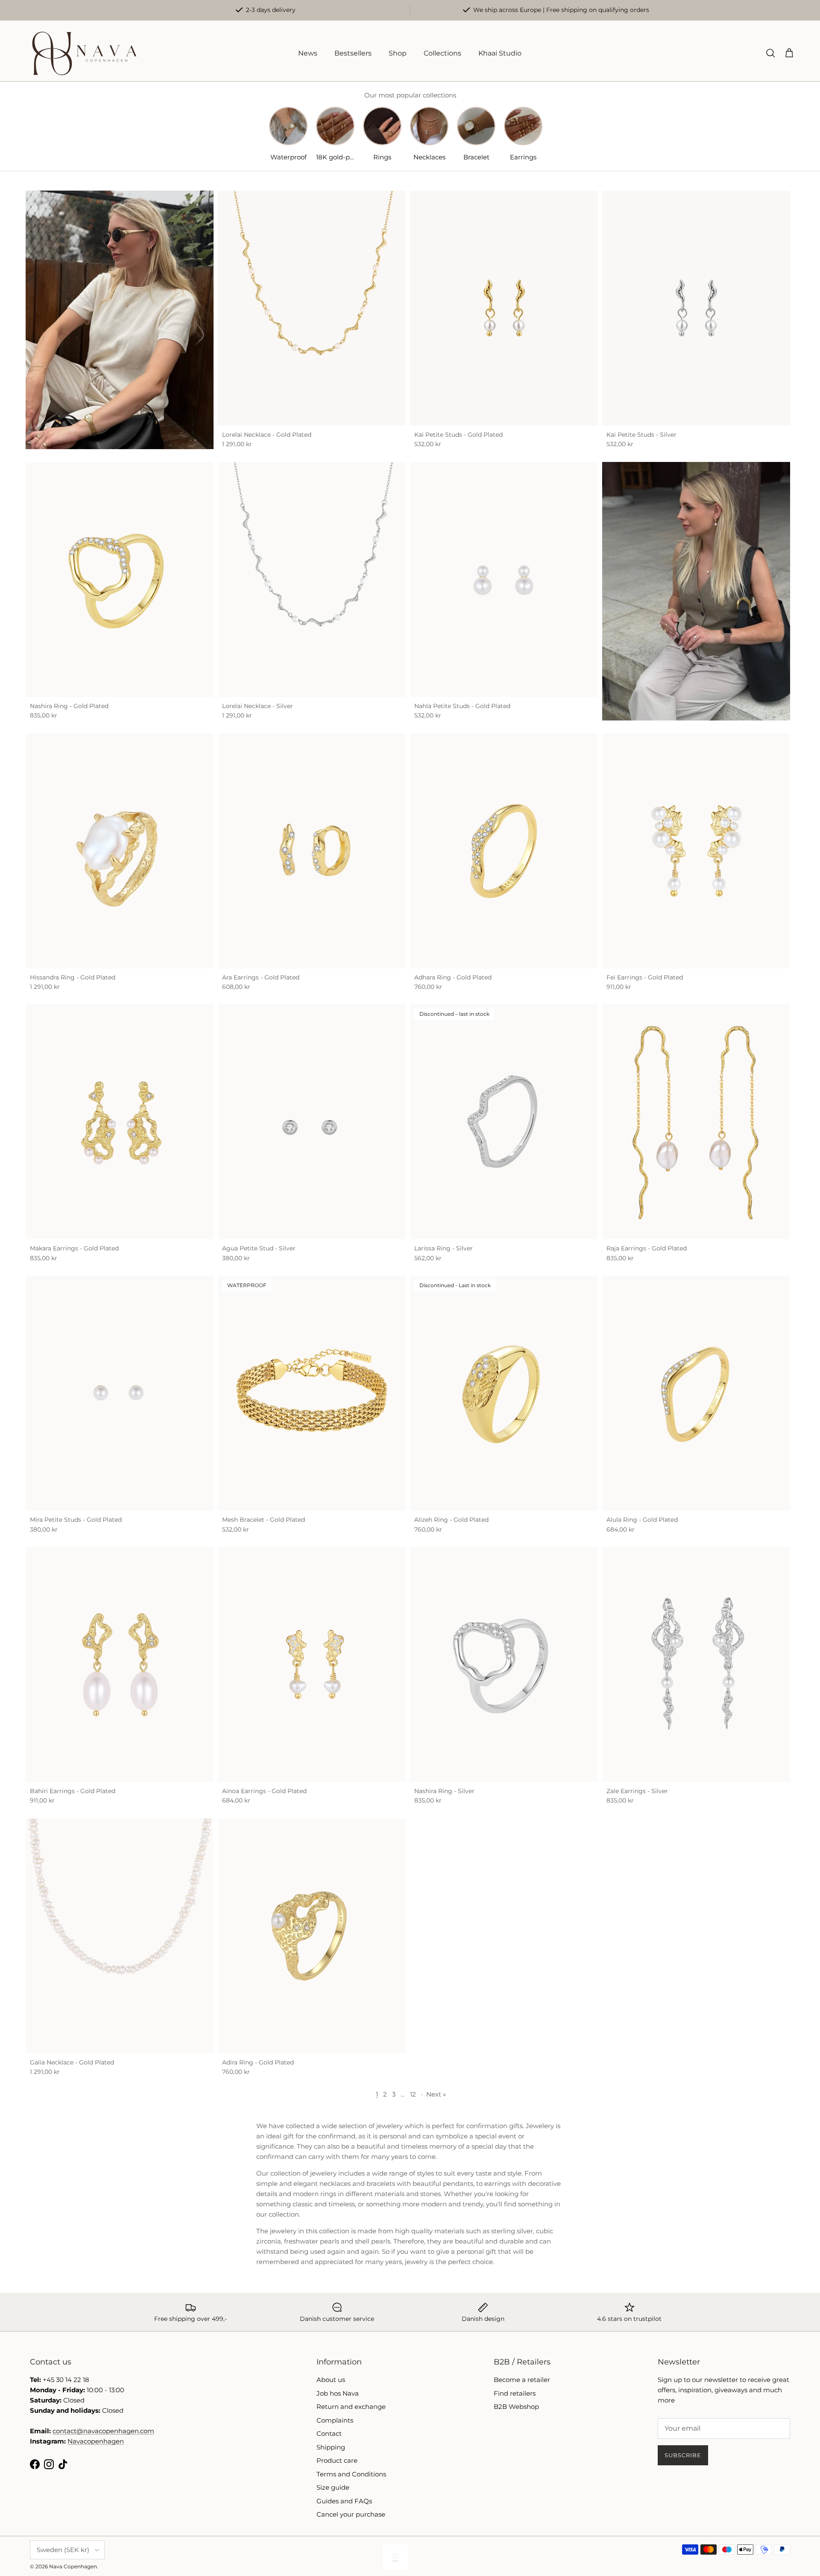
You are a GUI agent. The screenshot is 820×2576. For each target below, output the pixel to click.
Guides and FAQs (344, 2501)
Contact (329, 2433)
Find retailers (515, 2393)
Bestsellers (353, 53)
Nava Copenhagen (73, 2566)
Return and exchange (351, 2407)
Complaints (335, 2420)
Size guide (333, 2487)
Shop (398, 53)
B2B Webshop (516, 2407)
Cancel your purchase (351, 2514)
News (308, 53)
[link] (120, 320)
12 (413, 2094)
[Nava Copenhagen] (84, 53)
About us (331, 2380)
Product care (337, 2460)
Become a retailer (522, 2380)
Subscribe (683, 2455)
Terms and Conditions (351, 2474)
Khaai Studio (500, 53)
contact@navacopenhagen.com (103, 2431)
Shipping (331, 2447)
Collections (442, 53)
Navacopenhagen (96, 2441)
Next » (436, 2094)
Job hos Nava (338, 2393)
